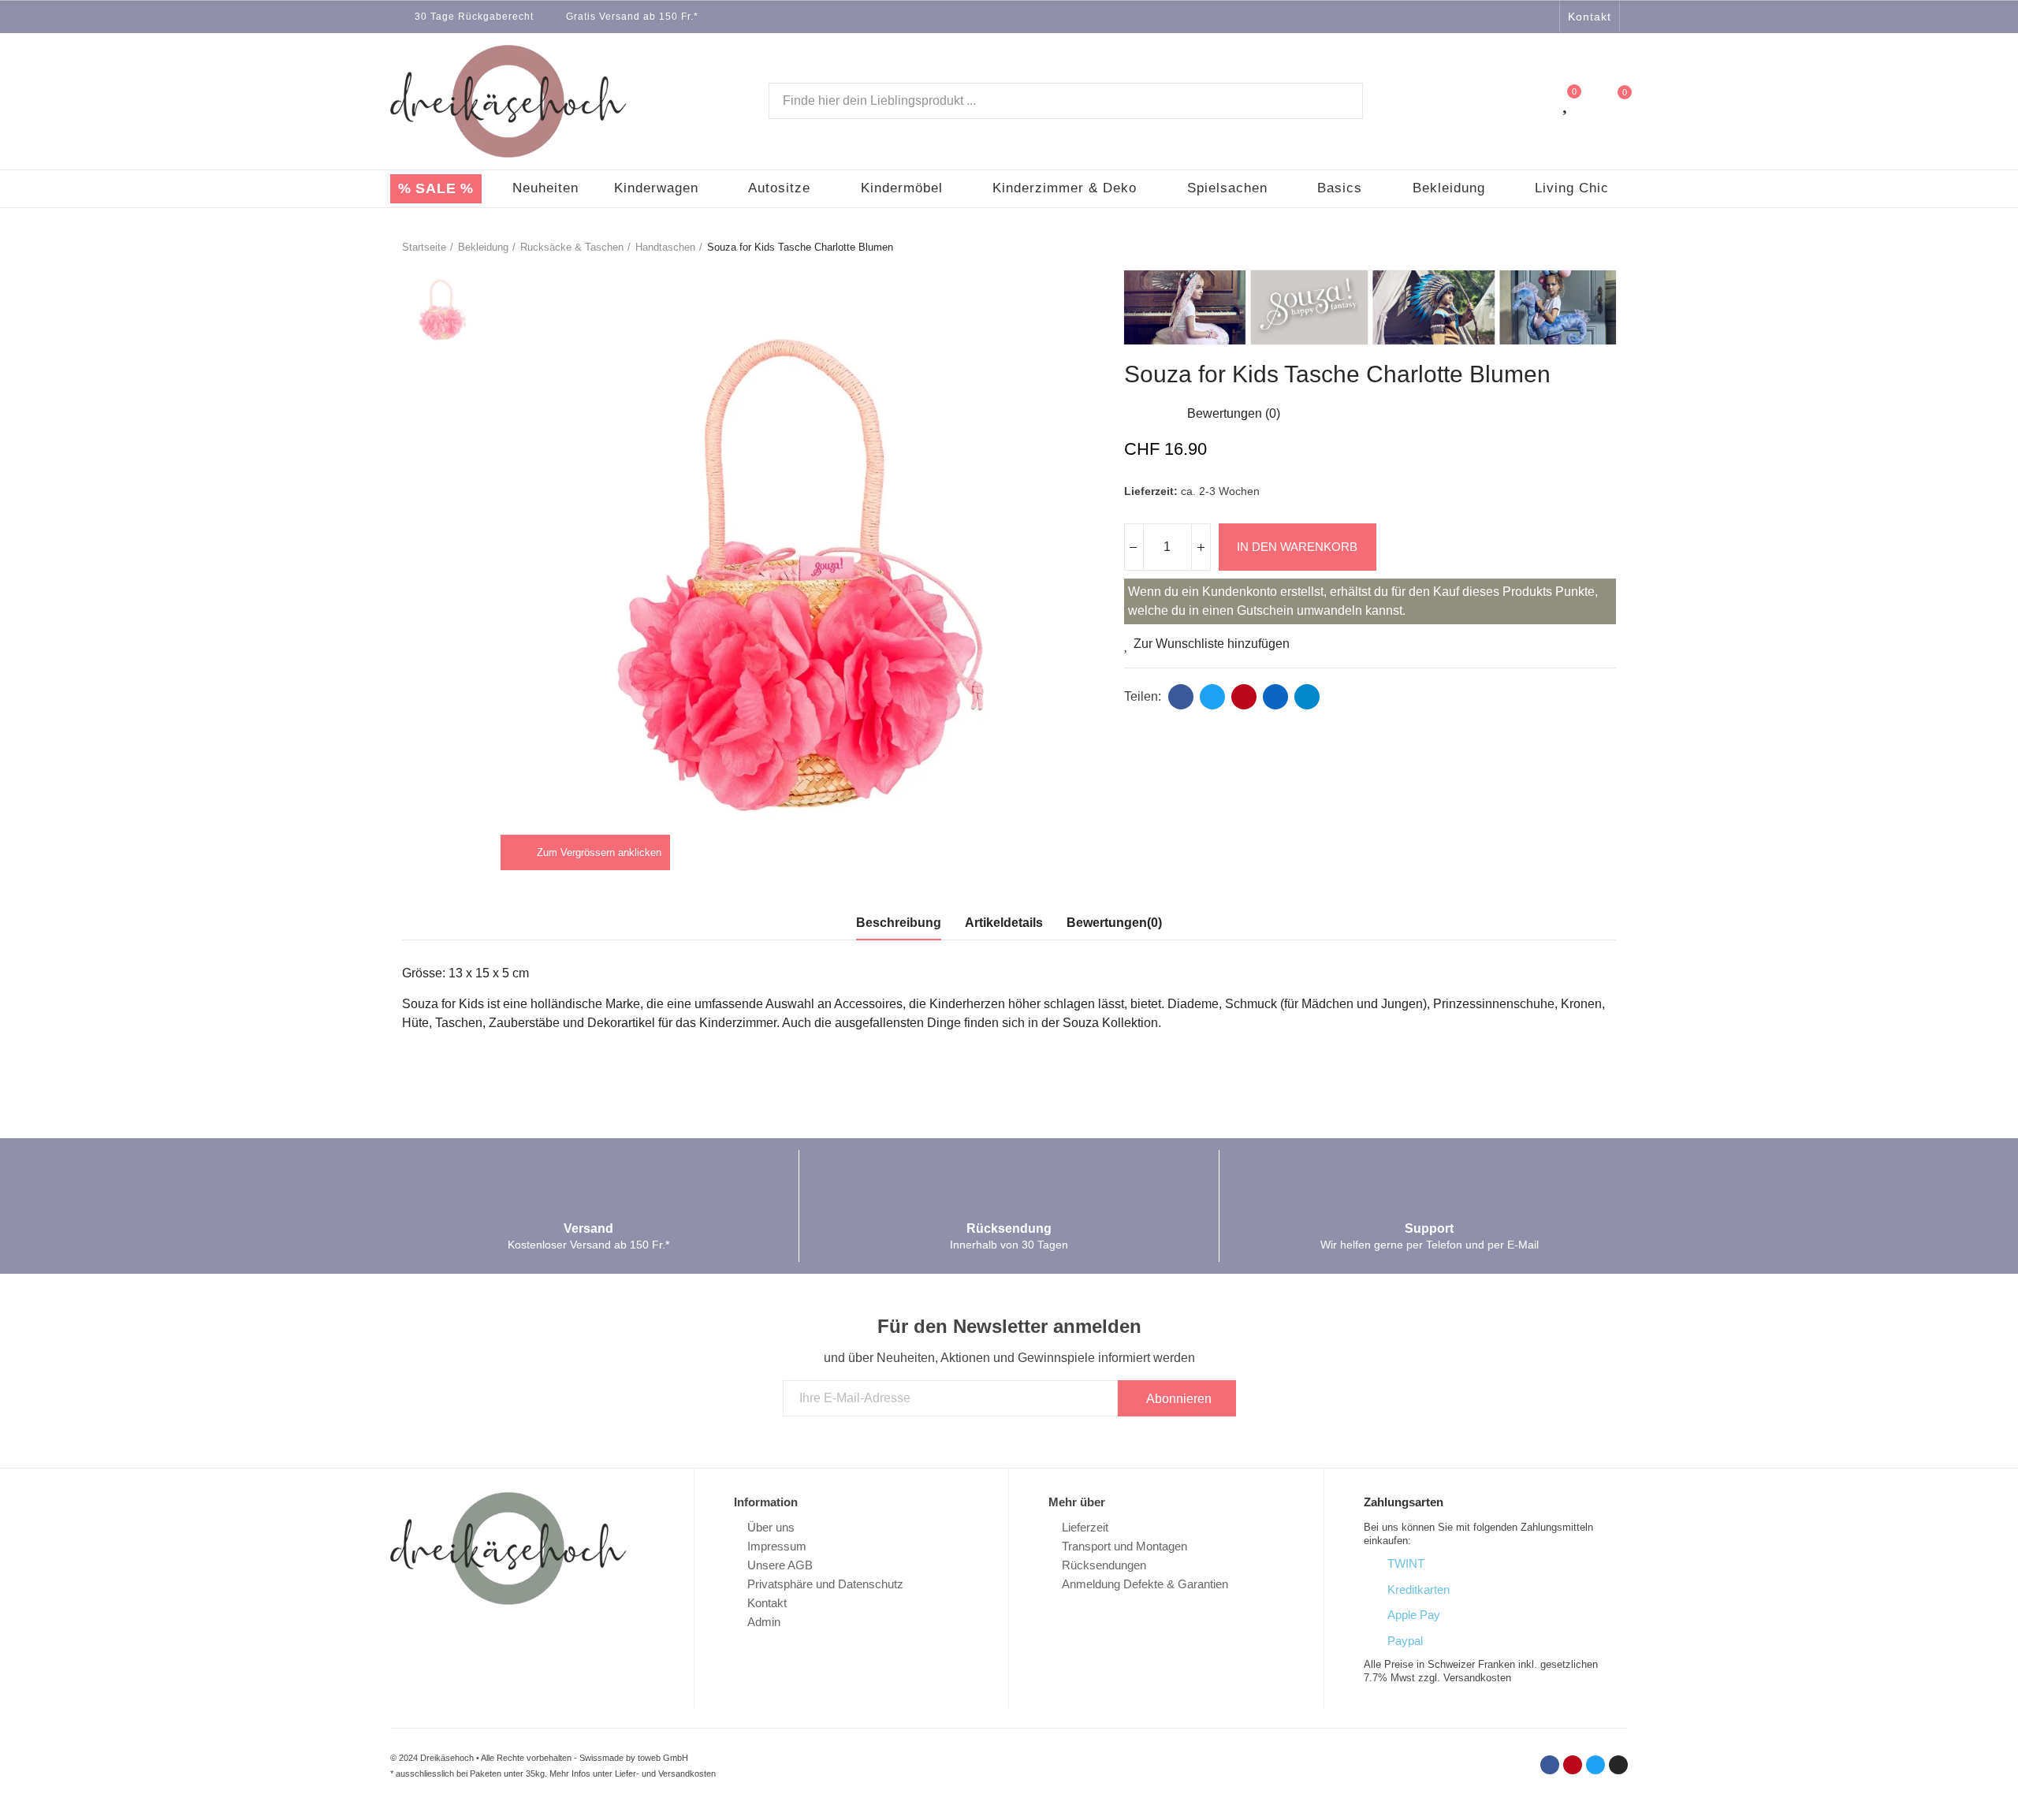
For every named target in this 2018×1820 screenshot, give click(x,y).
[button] (1590, 17)
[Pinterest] (1573, 1765)
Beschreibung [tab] (899, 923)
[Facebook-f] (1484, 17)
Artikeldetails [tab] (1004, 923)
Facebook (1181, 697)
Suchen (1338, 101)
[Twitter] (1525, 17)
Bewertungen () (1234, 414)
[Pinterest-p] (1504, 17)
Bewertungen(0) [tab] (1114, 923)
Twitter (1212, 697)
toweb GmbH (663, 1758)
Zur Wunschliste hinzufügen (1212, 644)
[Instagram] (1545, 17)
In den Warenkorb (1297, 547)
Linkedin (1275, 697)
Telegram (1307, 697)
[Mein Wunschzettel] (1567, 101)
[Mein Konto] (1534, 101)
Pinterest (1244, 697)
